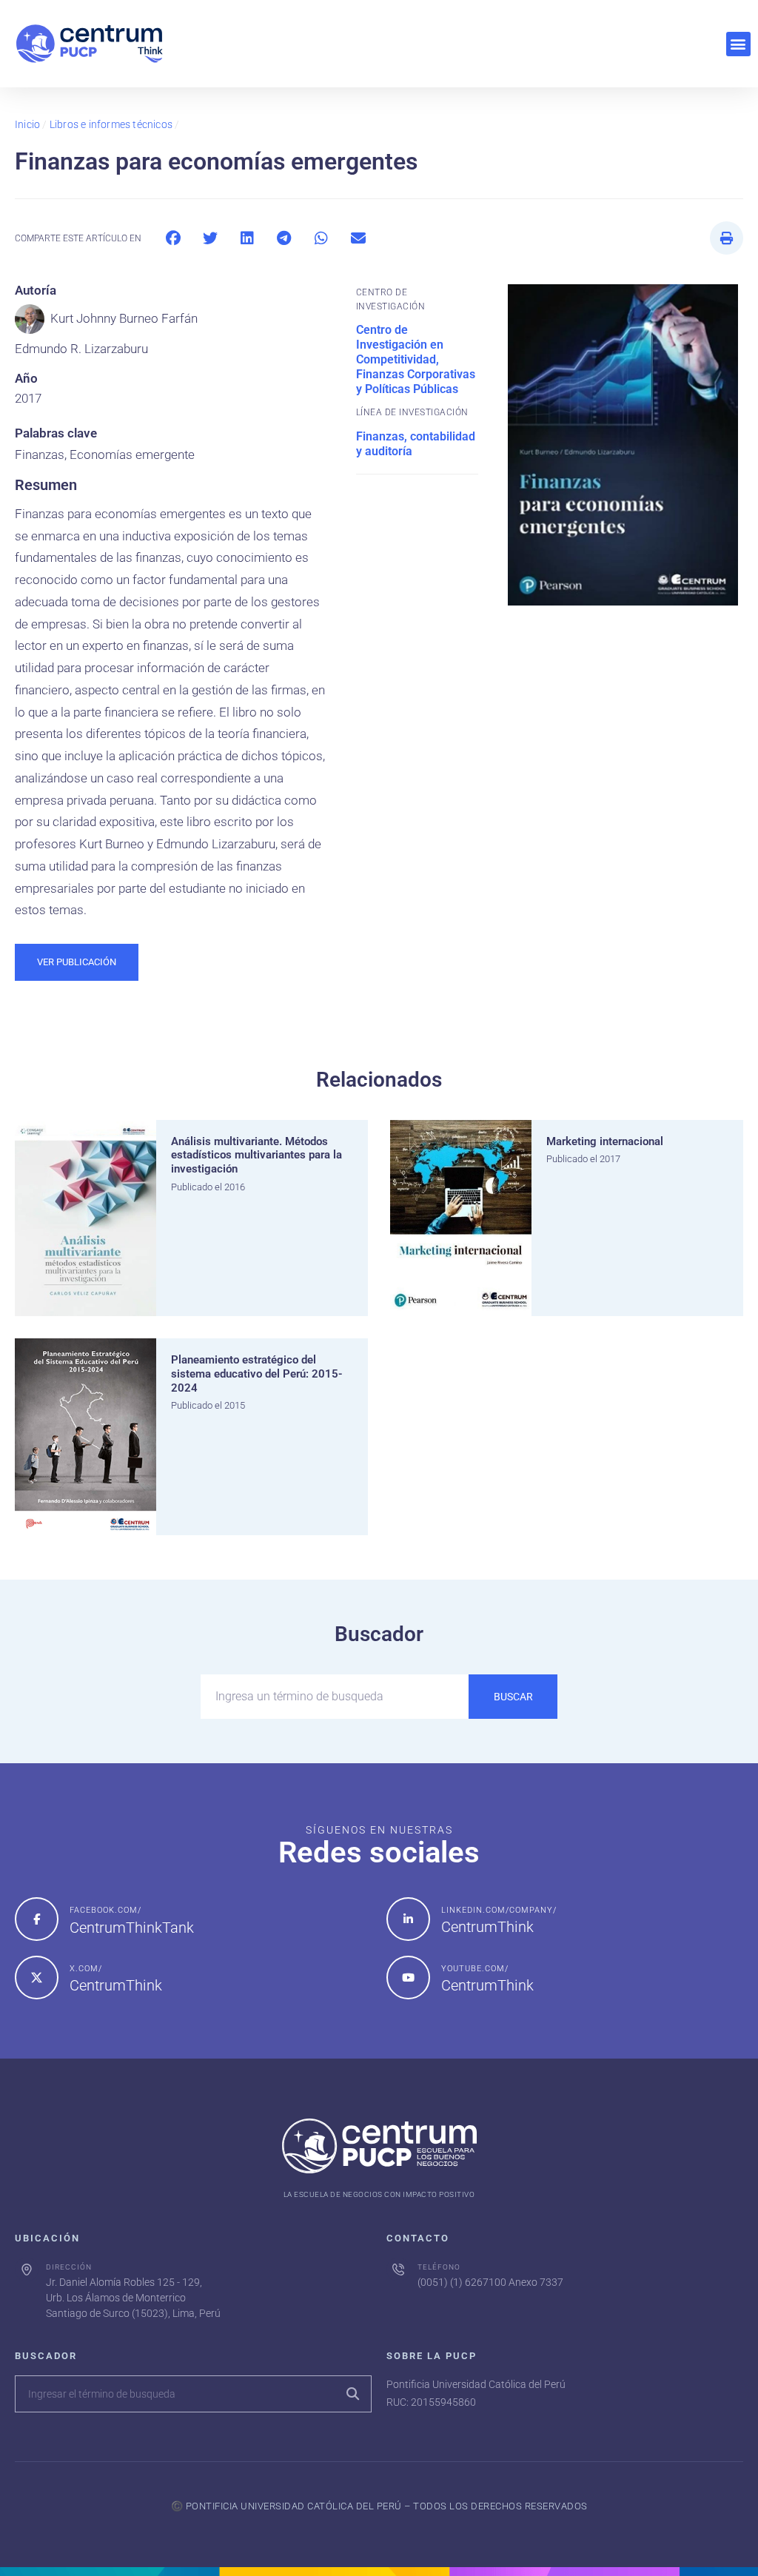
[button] (738, 44)
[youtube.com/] (408, 1978)
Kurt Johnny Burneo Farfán (124, 318)
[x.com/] (37, 1978)
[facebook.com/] (37, 1919)
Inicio (27, 124)
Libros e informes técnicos (111, 124)
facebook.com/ (105, 1910)
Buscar (513, 1697)
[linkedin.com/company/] (408, 1919)
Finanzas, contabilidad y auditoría (416, 444)
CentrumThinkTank (132, 1928)
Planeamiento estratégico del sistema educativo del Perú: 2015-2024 (257, 1374)
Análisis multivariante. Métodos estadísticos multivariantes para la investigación (256, 1155)
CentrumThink (487, 1927)
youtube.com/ (475, 1969)
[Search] (352, 2394)
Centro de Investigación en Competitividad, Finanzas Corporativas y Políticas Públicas (416, 359)
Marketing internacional (605, 1141)
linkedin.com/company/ (499, 1910)
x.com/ (86, 1969)
